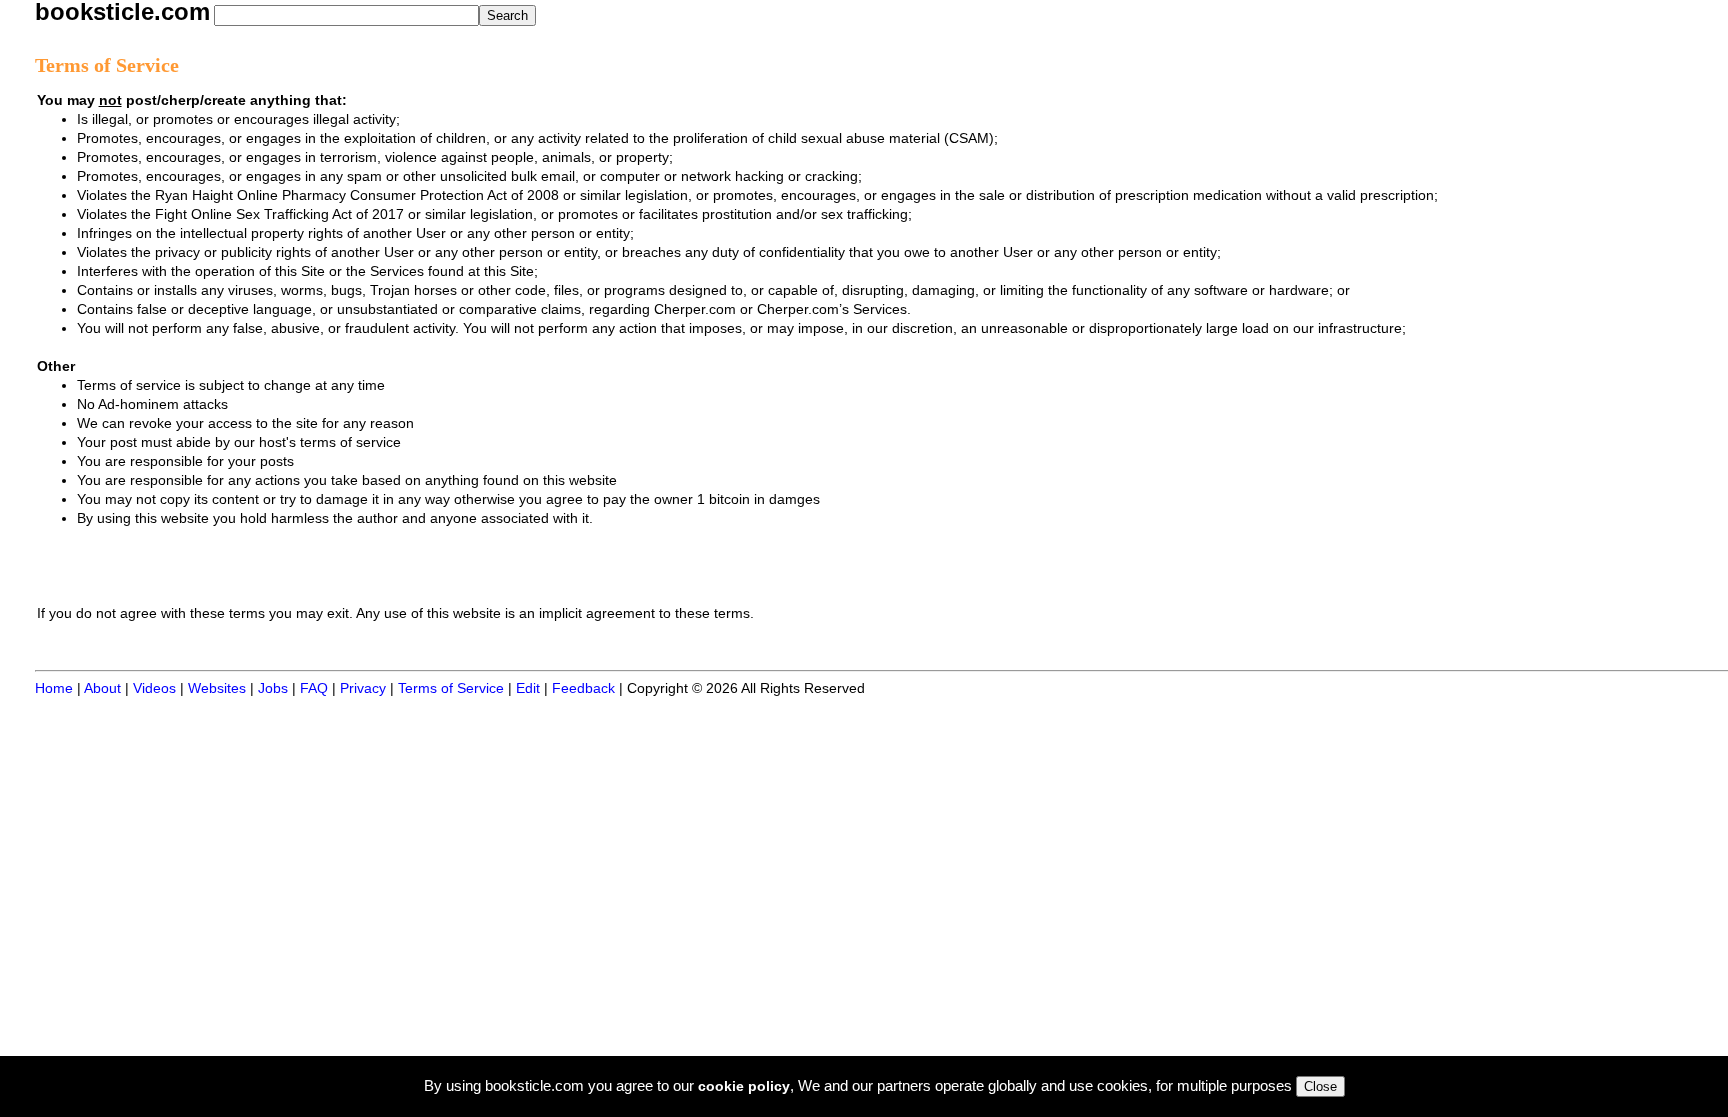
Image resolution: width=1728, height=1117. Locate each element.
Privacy (363, 688)
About (102, 688)
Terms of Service (451, 688)
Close (1320, 1086)
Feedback (583, 688)
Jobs (273, 688)
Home (54, 688)
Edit (528, 688)
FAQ (314, 688)
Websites (217, 688)
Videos (154, 688)
